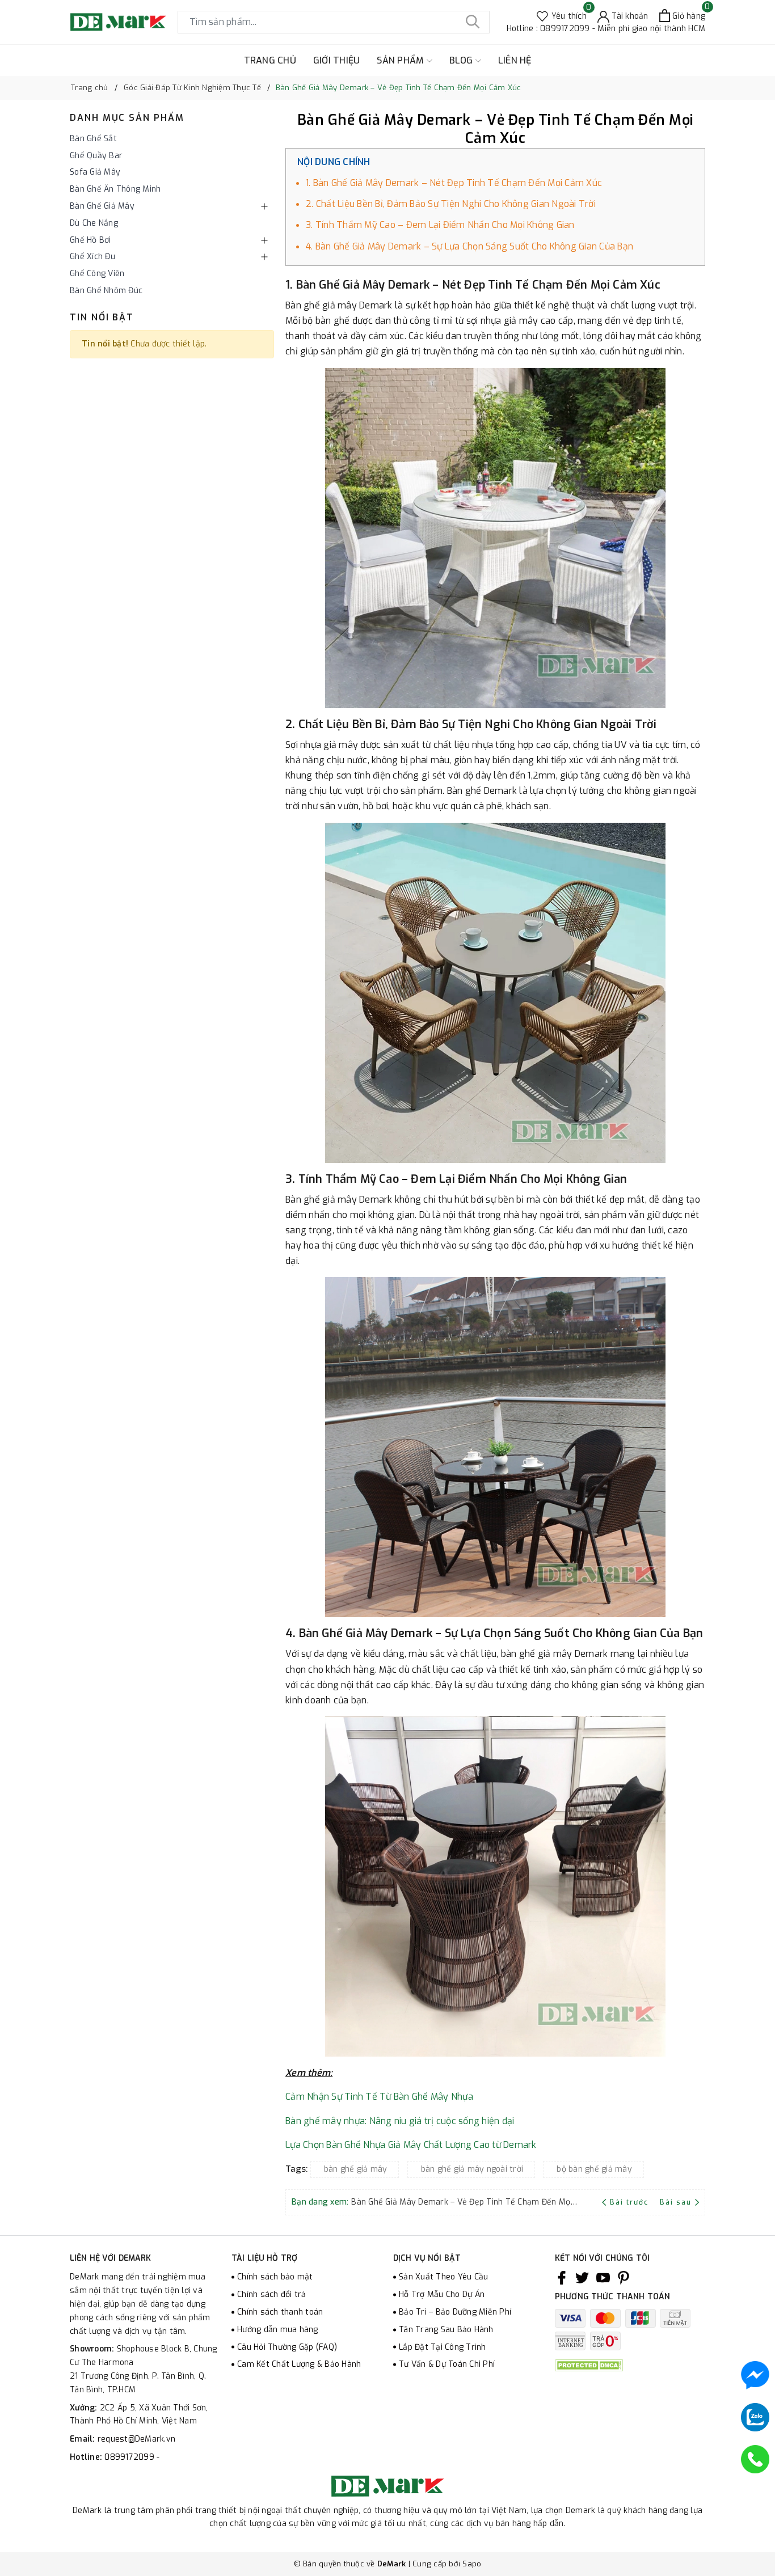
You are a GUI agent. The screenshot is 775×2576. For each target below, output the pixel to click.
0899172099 (130, 2457)
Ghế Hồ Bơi (90, 240)
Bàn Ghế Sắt (93, 139)
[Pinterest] (624, 2277)
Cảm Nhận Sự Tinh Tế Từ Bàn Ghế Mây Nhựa (379, 2097)
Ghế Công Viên (97, 274)
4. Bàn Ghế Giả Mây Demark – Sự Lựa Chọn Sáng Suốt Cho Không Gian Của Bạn (469, 246)
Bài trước (630, 2202)
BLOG (462, 60)
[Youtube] (603, 2277)
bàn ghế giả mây (356, 2169)
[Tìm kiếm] (473, 22)
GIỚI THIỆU (337, 60)
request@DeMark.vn (136, 2439)
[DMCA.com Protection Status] (589, 2365)
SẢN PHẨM (401, 60)
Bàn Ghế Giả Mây (102, 206)
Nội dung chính (334, 162)
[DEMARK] (118, 22)
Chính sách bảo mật (275, 2277)
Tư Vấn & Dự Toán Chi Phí (447, 2364)
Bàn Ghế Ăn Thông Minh (115, 189)
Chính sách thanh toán (280, 2312)
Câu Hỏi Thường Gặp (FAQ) (287, 2347)
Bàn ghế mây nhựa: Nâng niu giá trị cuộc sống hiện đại (400, 2121)
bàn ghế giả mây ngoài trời (472, 2169)
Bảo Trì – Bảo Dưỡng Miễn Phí (455, 2312)
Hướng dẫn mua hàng (278, 2330)
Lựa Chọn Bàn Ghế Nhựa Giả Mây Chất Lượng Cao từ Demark (411, 2145)
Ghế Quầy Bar (96, 156)
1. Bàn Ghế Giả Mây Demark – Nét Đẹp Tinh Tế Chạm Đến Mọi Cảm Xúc (454, 183)
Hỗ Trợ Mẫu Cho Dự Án (442, 2294)
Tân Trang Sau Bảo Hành (446, 2330)
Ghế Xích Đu (92, 257)
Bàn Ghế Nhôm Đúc (106, 291)
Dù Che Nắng (94, 223)
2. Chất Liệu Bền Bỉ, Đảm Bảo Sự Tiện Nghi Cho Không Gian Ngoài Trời (451, 204)
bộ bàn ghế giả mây (594, 2169)
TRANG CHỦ (270, 60)
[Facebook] (562, 2277)
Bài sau (676, 2202)
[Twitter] (582, 2277)
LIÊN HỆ (515, 60)
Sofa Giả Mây (95, 172)
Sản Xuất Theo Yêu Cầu (443, 2277)
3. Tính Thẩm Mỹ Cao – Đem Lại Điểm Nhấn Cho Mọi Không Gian (440, 225)
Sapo (472, 2564)
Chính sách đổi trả (272, 2294)
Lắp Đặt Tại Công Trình (443, 2347)
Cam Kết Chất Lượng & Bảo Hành (299, 2364)
